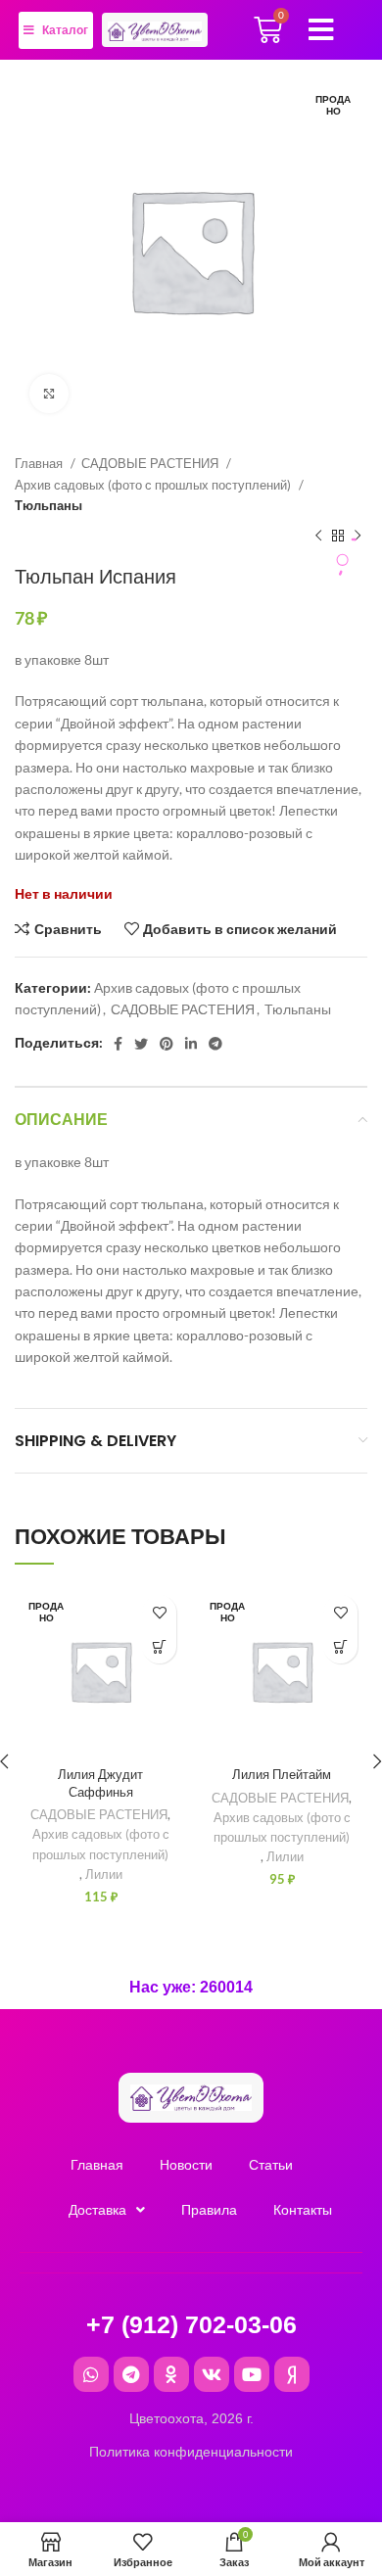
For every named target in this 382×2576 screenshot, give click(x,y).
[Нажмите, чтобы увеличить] (49, 394)
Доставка (97, 2210)
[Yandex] (292, 2374)
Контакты (303, 2210)
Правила (209, 2210)
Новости (186, 2165)
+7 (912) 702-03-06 (191, 2324)
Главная (40, 463)
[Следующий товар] (358, 536)
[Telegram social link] (215, 1044)
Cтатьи (271, 2165)
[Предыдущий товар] (318, 536)
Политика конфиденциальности (191, 2452)
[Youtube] (252, 2374)
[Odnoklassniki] (171, 2374)
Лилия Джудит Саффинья (100, 1783)
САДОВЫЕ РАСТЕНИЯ (151, 463)
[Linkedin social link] (191, 1044)
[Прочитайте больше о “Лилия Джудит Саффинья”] (159, 1646)
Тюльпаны (48, 505)
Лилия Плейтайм (282, 1775)
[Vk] (212, 2374)
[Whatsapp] (91, 2374)
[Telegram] (131, 2374)
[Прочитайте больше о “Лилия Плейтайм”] (340, 1646)
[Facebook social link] (118, 1044)
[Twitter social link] (141, 1044)
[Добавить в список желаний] (159, 1612)
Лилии (104, 1874)
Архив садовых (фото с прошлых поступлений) (154, 485)
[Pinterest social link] (167, 1044)
